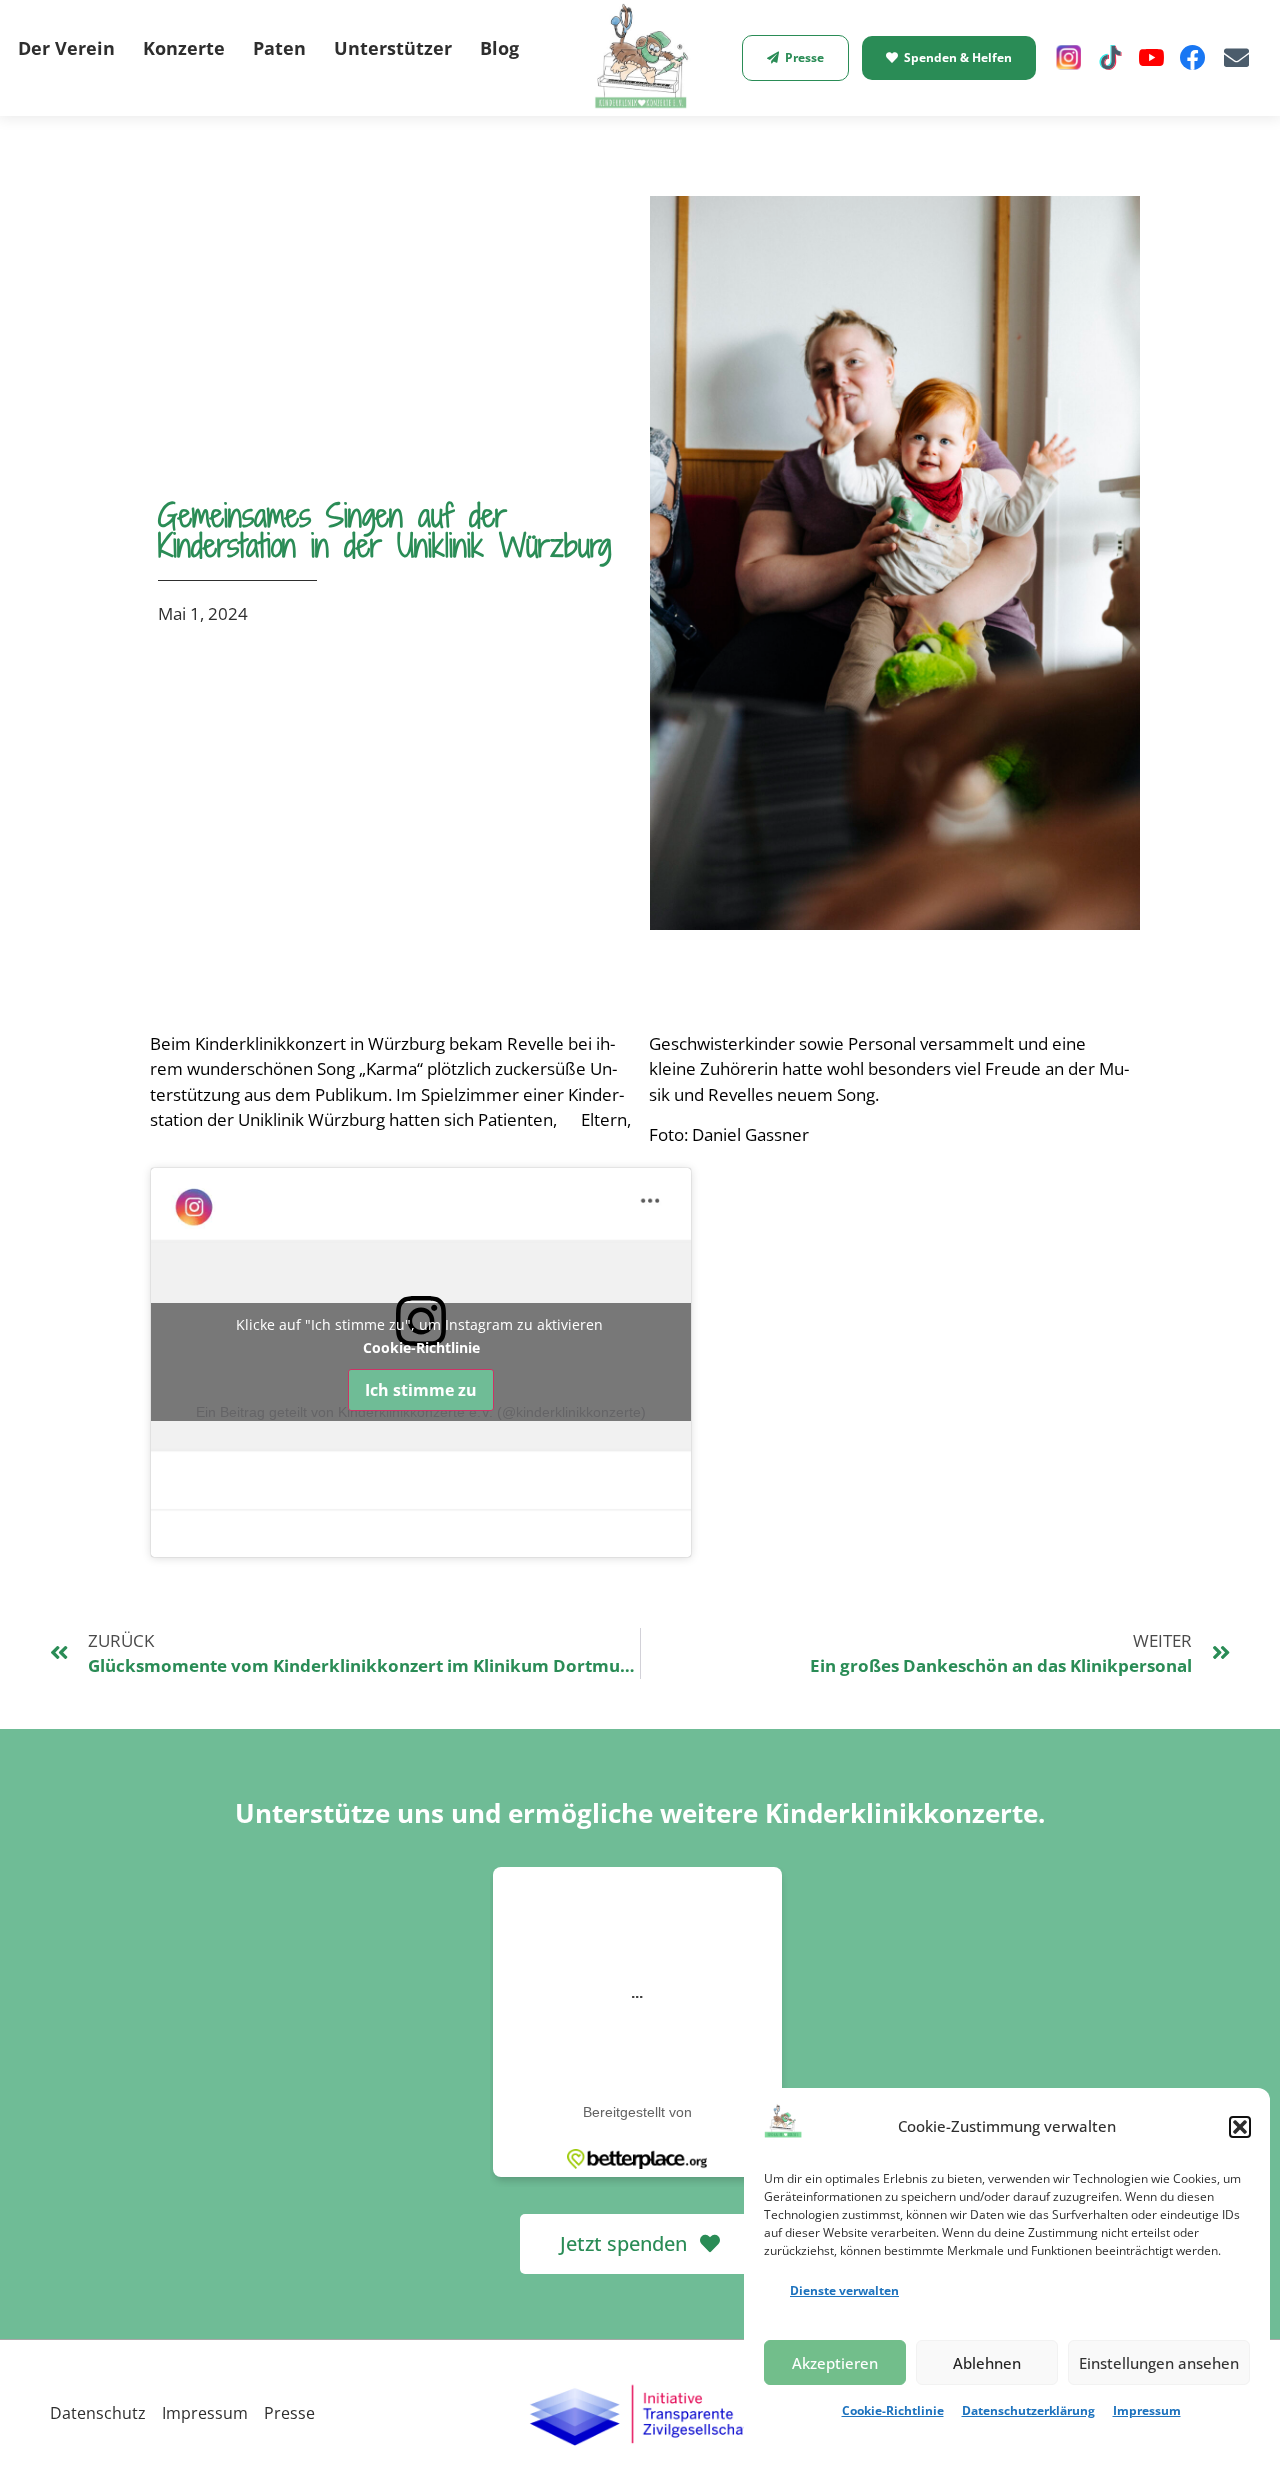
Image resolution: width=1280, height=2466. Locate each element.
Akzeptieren (835, 2363)
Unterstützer (393, 48)
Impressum (1147, 2410)
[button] (1240, 2127)
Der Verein (66, 48)
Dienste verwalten (844, 2290)
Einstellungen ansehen (1159, 2363)
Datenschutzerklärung (1028, 2410)
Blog (499, 48)
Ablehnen (987, 2363)
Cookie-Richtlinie (893, 2410)
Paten (279, 48)
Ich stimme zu (421, 1390)
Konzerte (184, 48)
